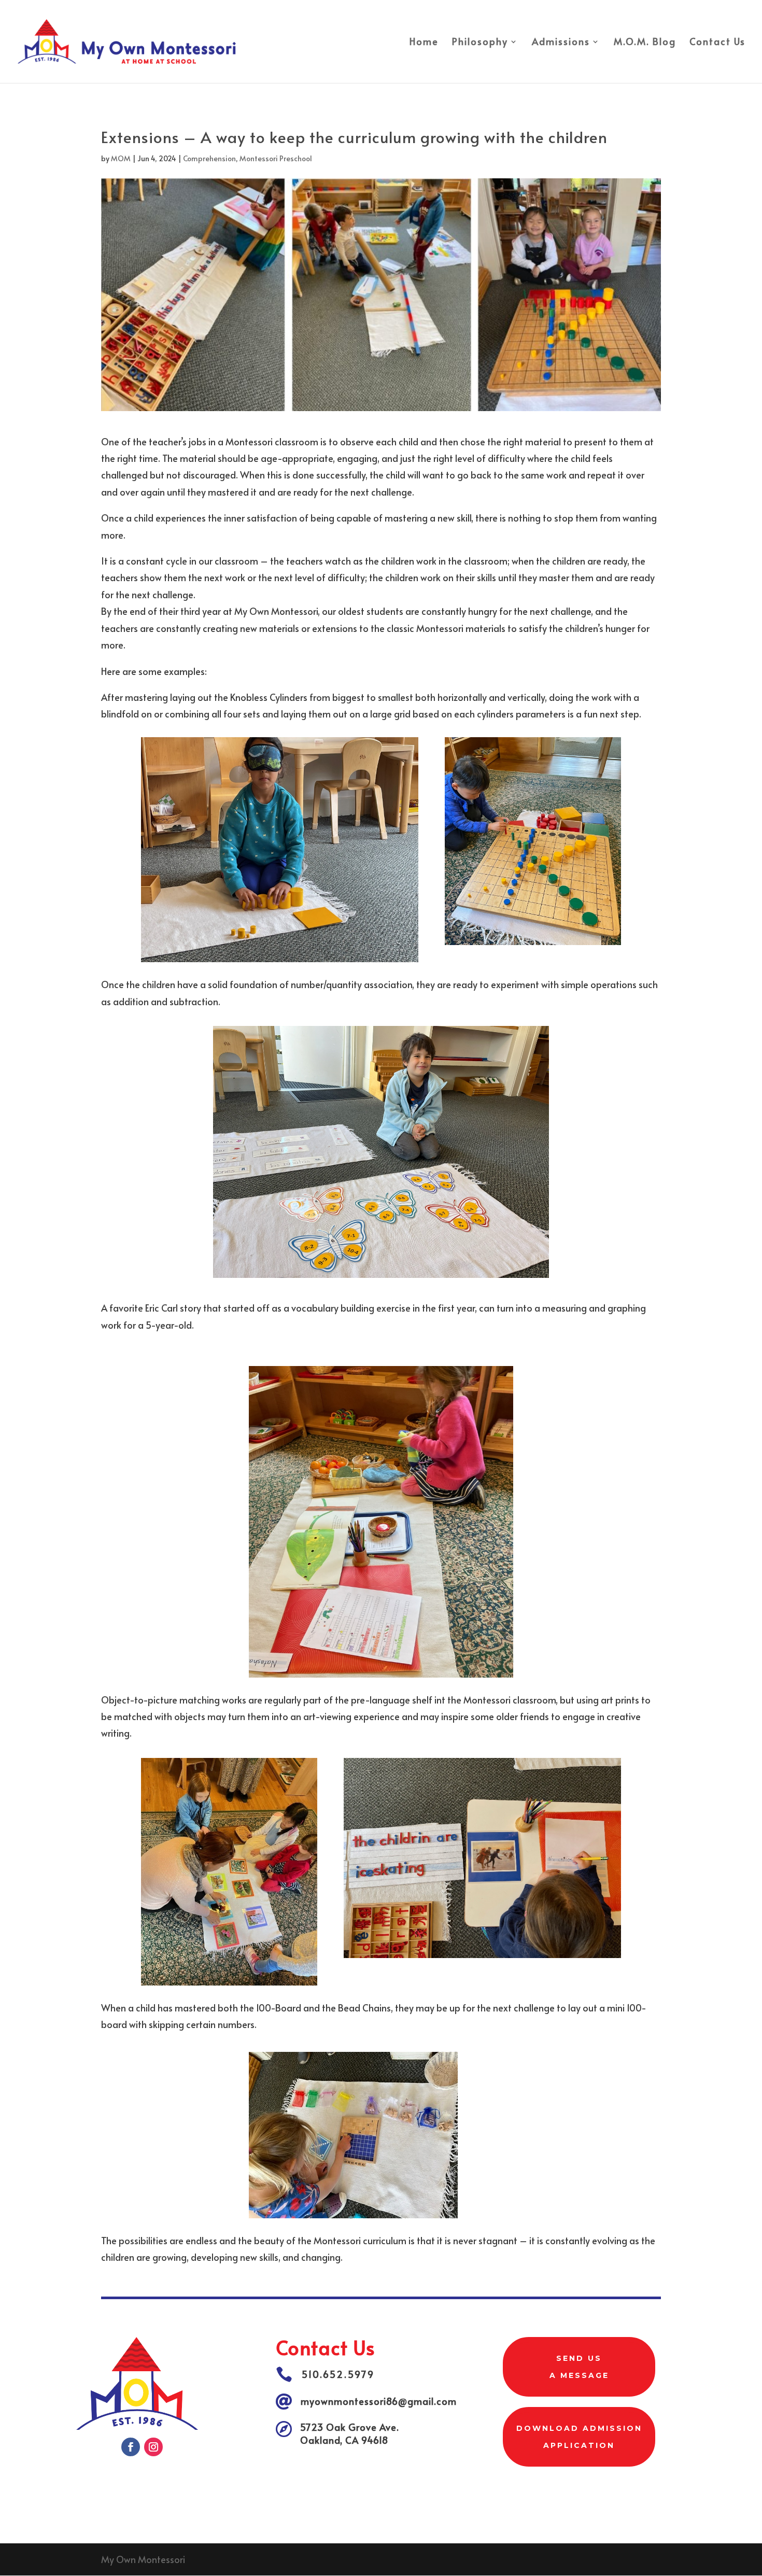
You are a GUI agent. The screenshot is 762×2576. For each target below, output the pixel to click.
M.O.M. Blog (645, 43)
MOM (121, 158)
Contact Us (717, 43)
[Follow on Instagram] (153, 2447)
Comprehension (209, 158)
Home (424, 43)
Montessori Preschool (276, 158)
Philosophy (480, 43)
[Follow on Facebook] (131, 2447)
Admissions (561, 43)
